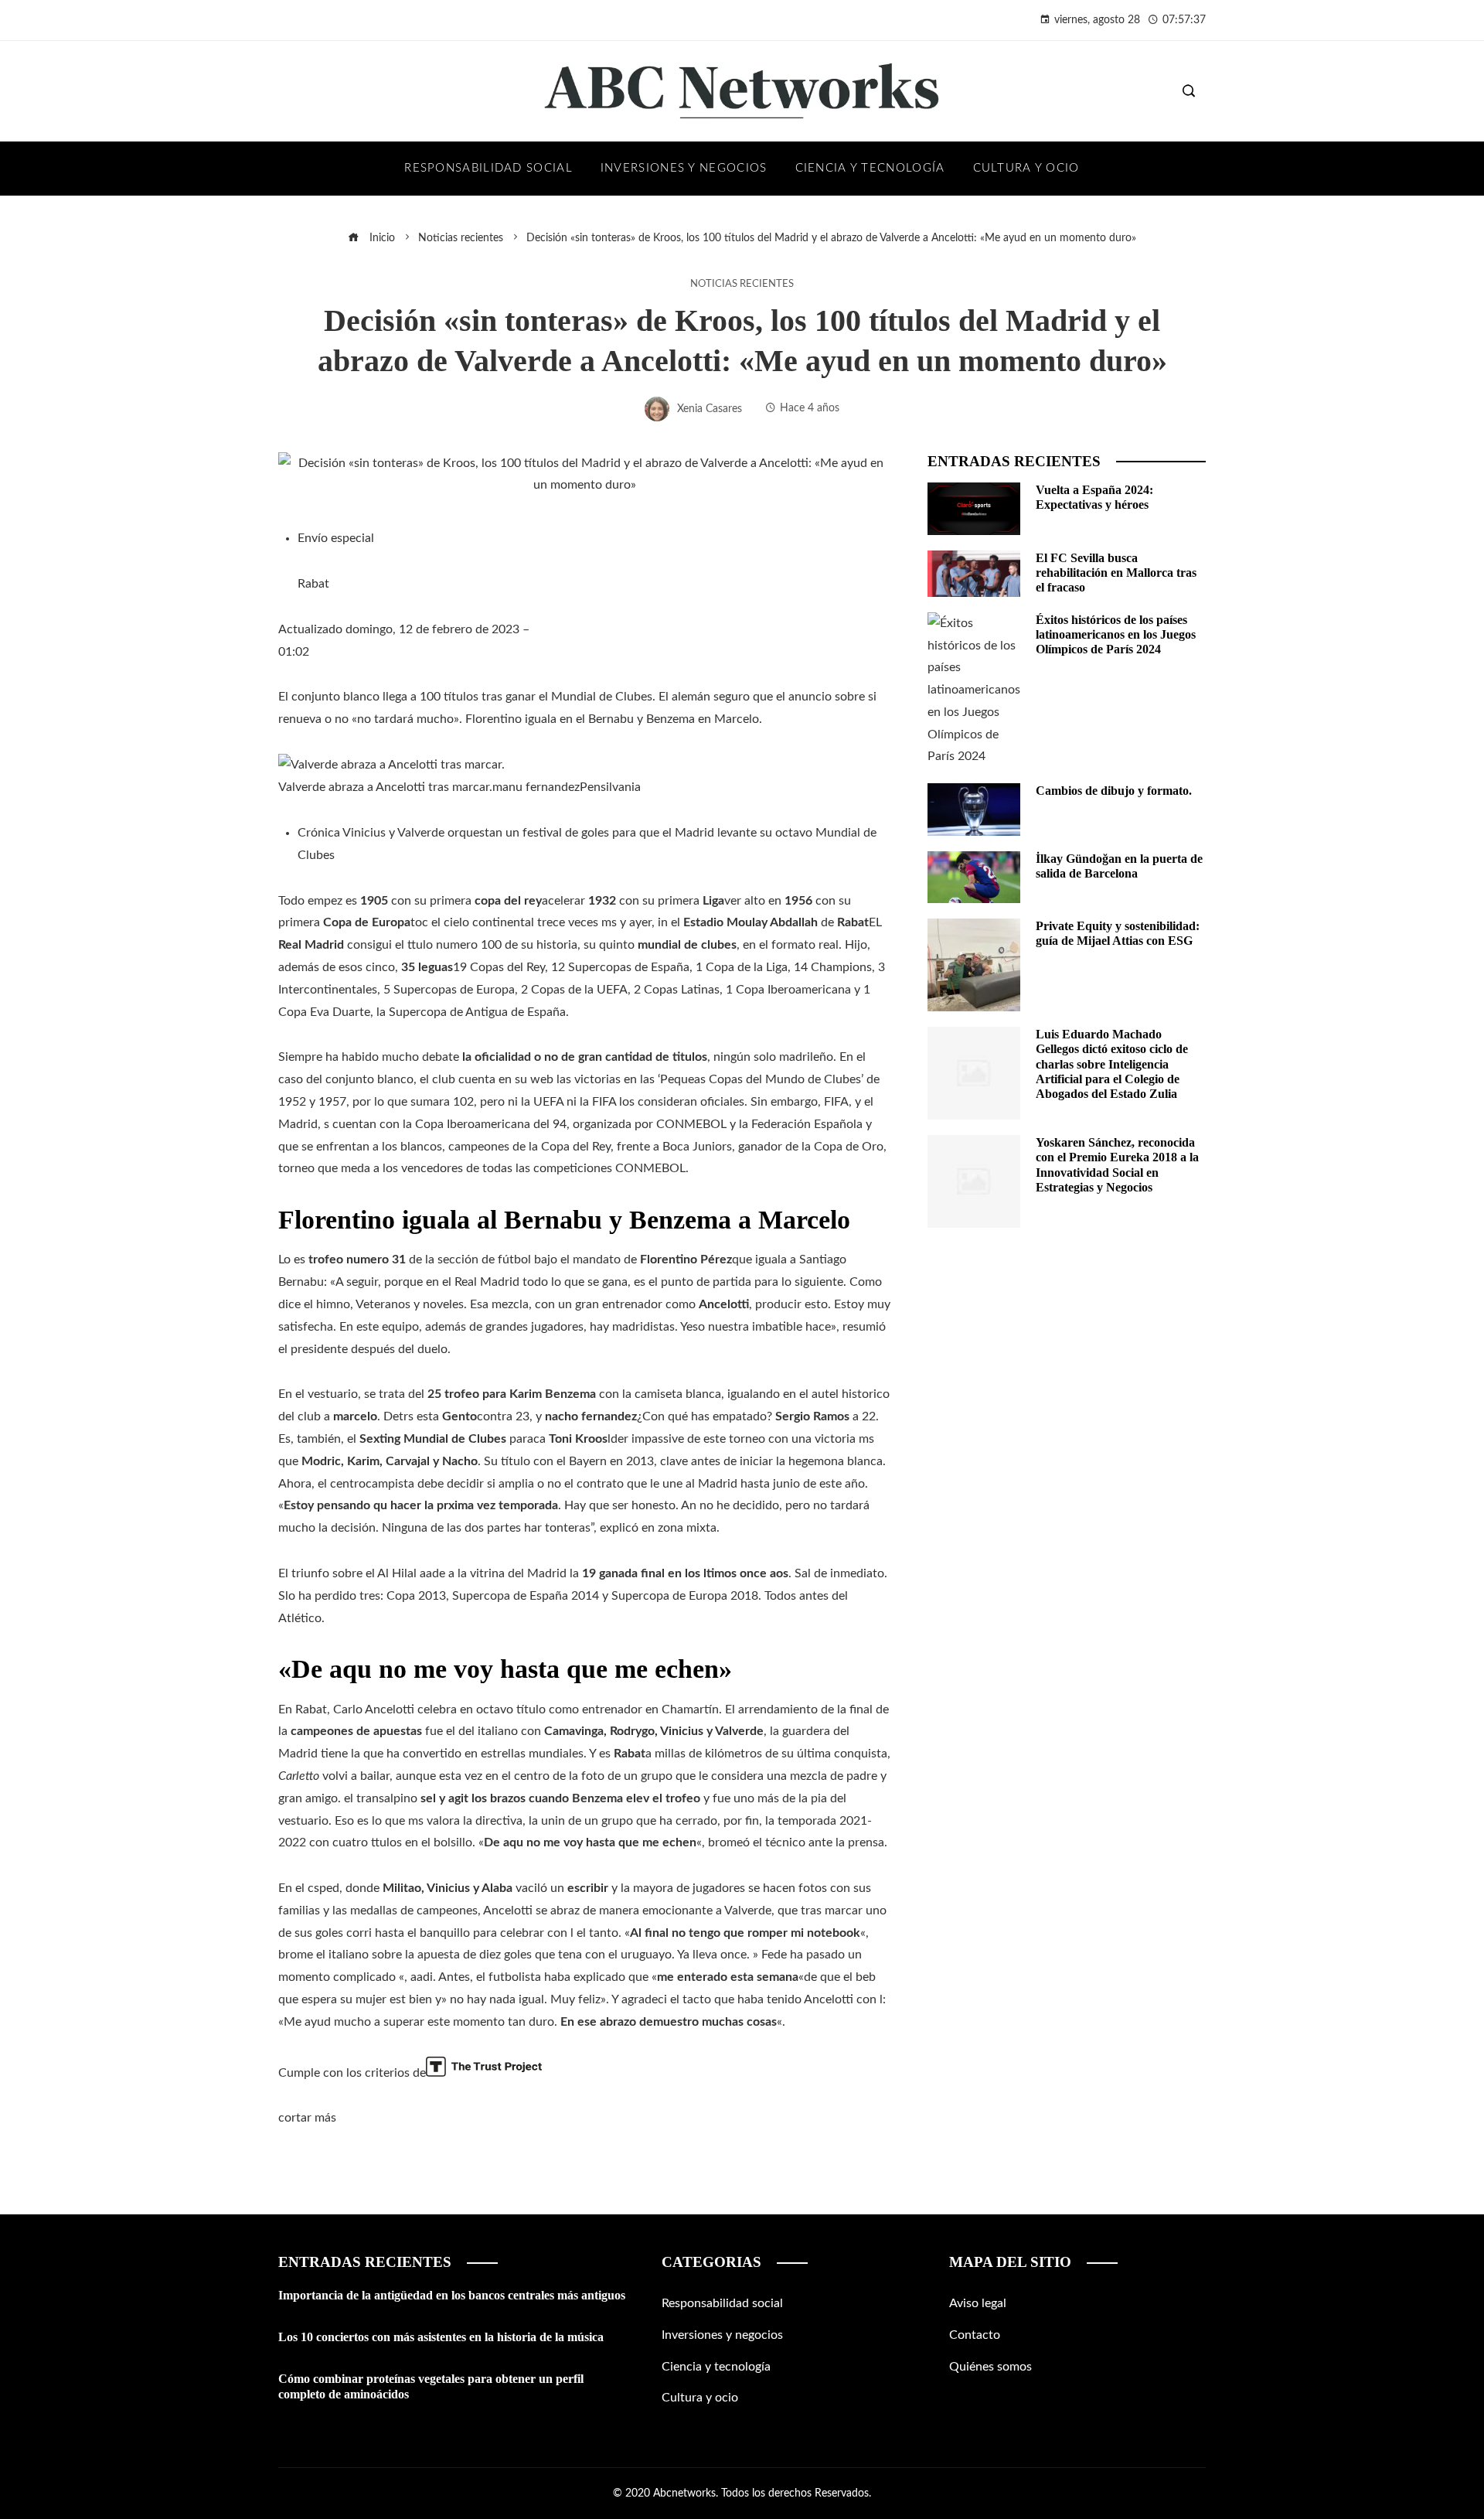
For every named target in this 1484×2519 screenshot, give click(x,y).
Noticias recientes (742, 284)
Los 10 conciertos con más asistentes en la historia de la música (441, 2337)
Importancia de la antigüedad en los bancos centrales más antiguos (452, 2295)
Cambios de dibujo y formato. (1114, 791)
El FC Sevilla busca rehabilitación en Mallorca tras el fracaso (1116, 573)
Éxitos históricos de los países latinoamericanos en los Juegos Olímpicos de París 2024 (1116, 634)
